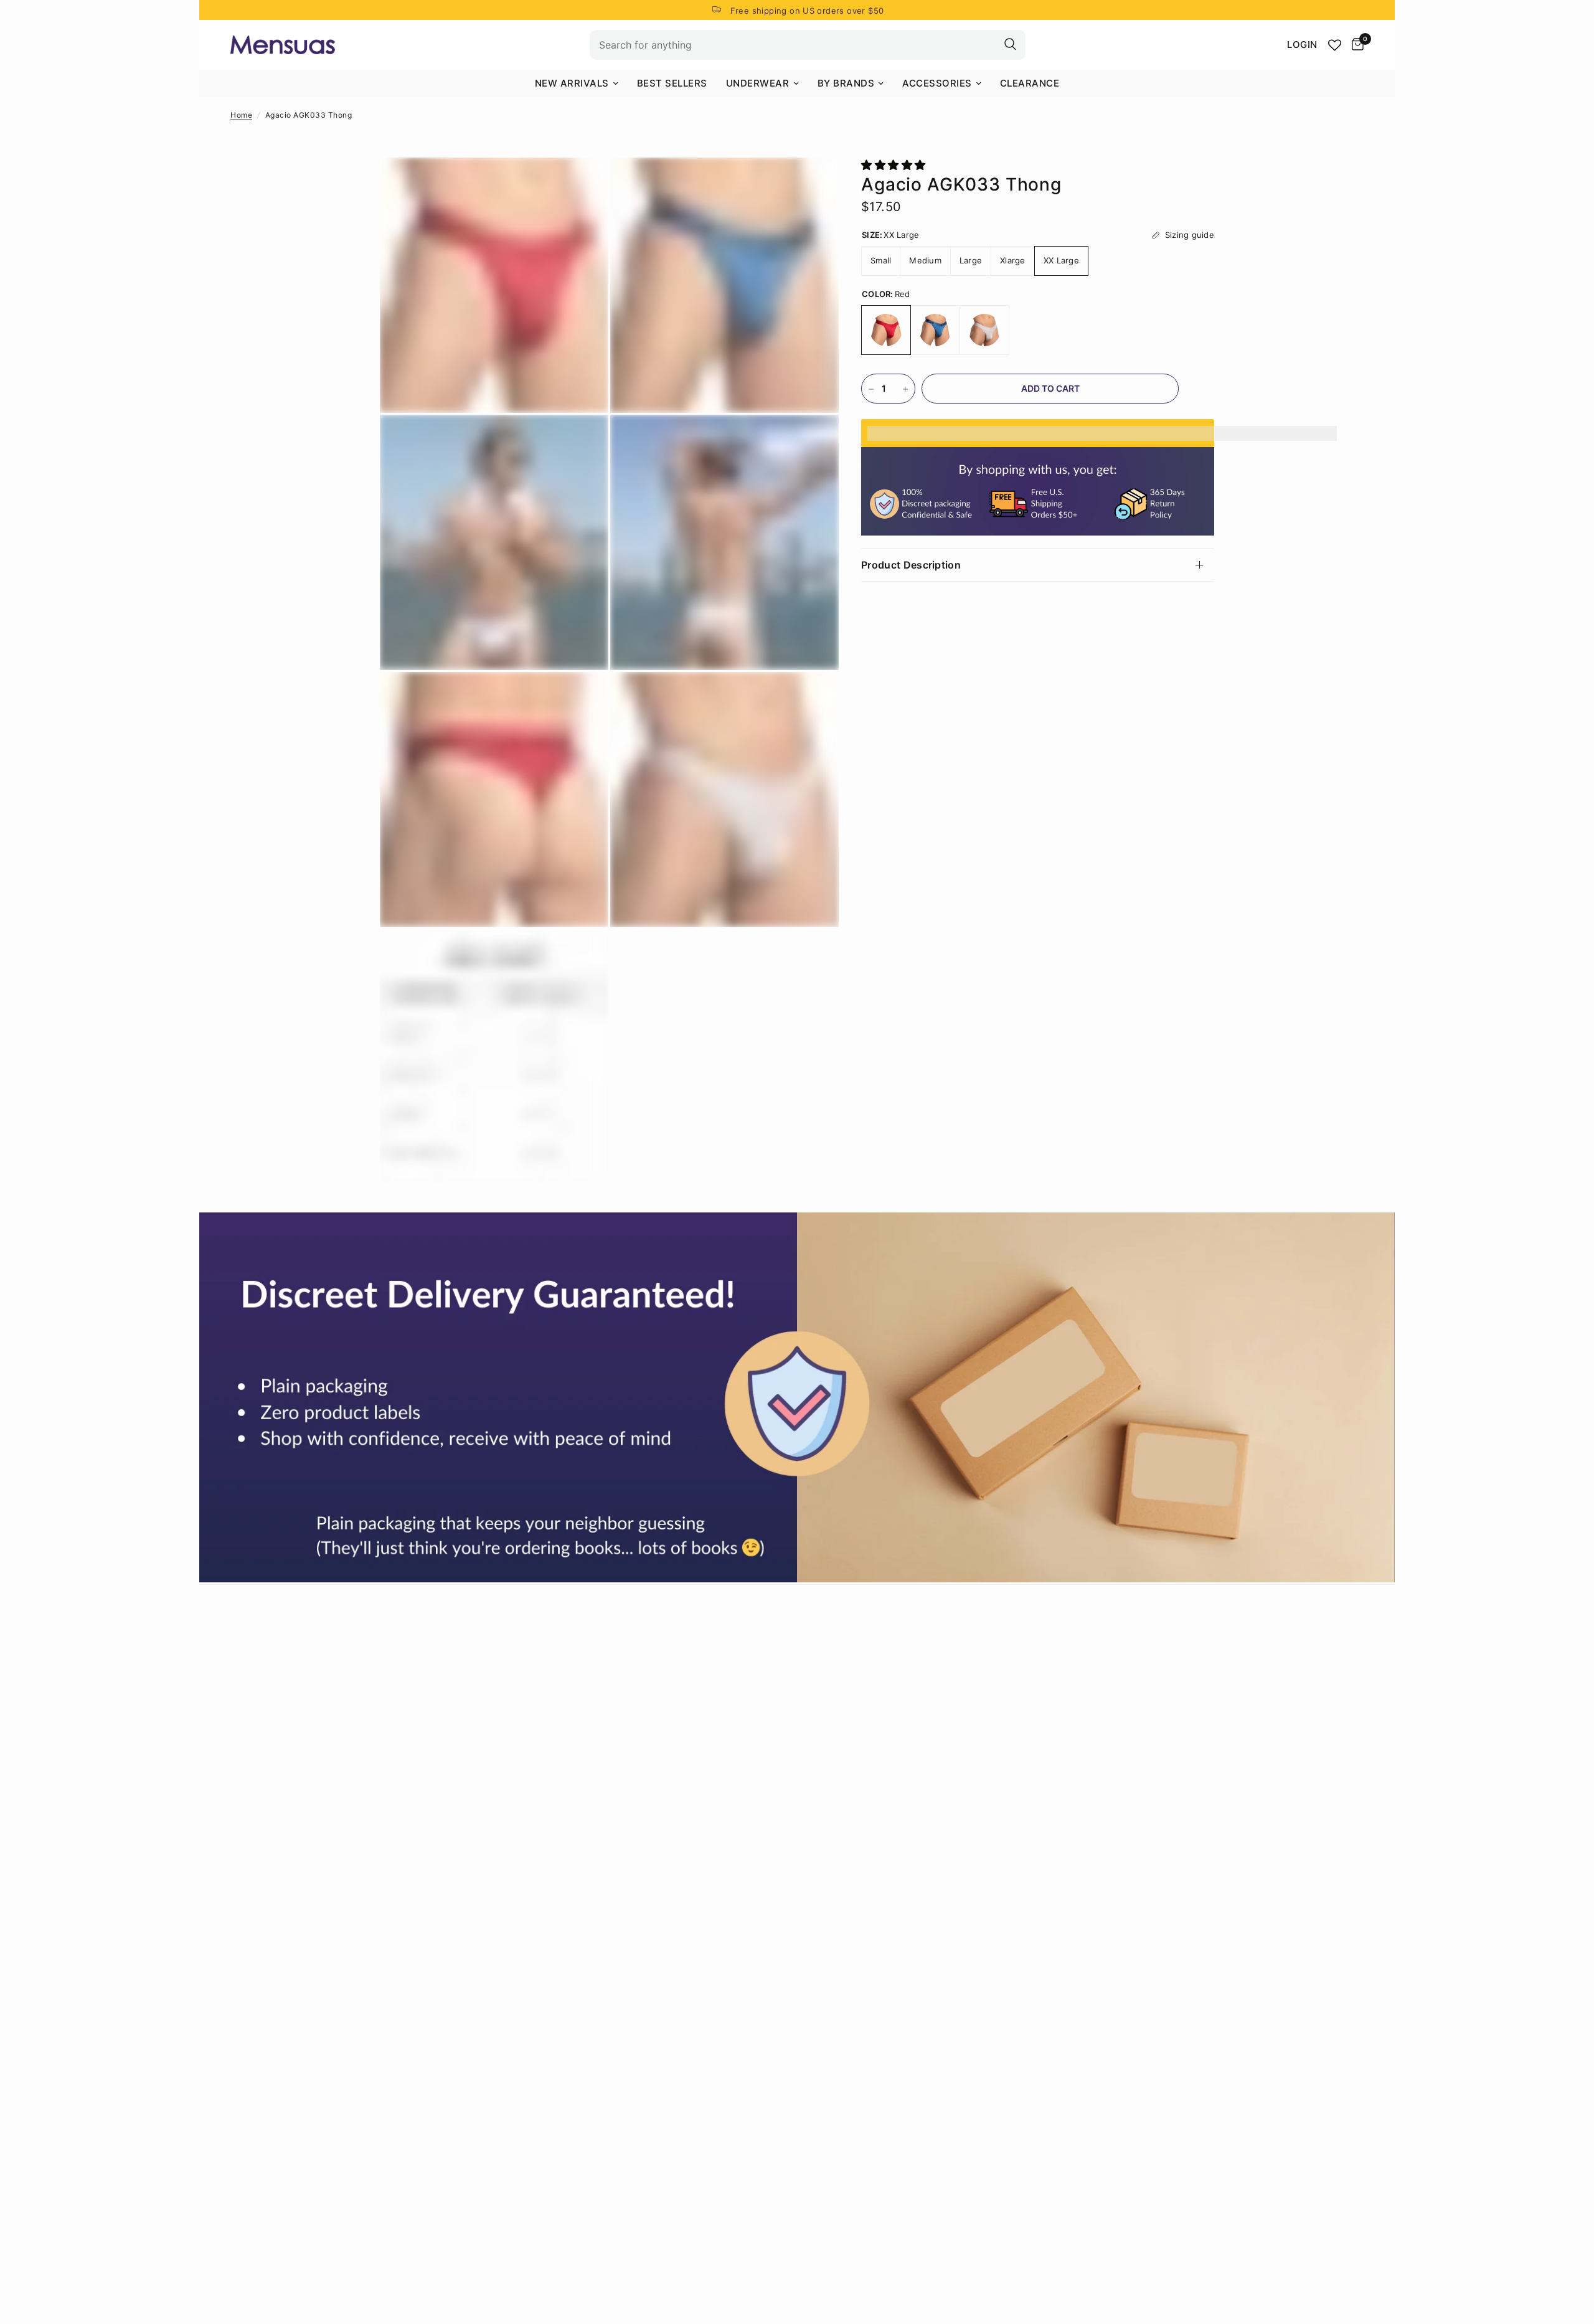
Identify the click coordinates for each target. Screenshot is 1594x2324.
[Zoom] (582, 184)
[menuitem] (577, 83)
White (984, 331)
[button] (895, 165)
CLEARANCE (1030, 83)
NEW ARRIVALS (572, 83)
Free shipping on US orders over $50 (807, 11)
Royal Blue (935, 331)
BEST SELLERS (672, 83)
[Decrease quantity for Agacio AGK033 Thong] (871, 389)
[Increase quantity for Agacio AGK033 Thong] (905, 389)
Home (241, 115)
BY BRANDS (846, 83)
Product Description (911, 565)
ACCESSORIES (937, 83)
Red (886, 331)
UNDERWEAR (758, 83)
